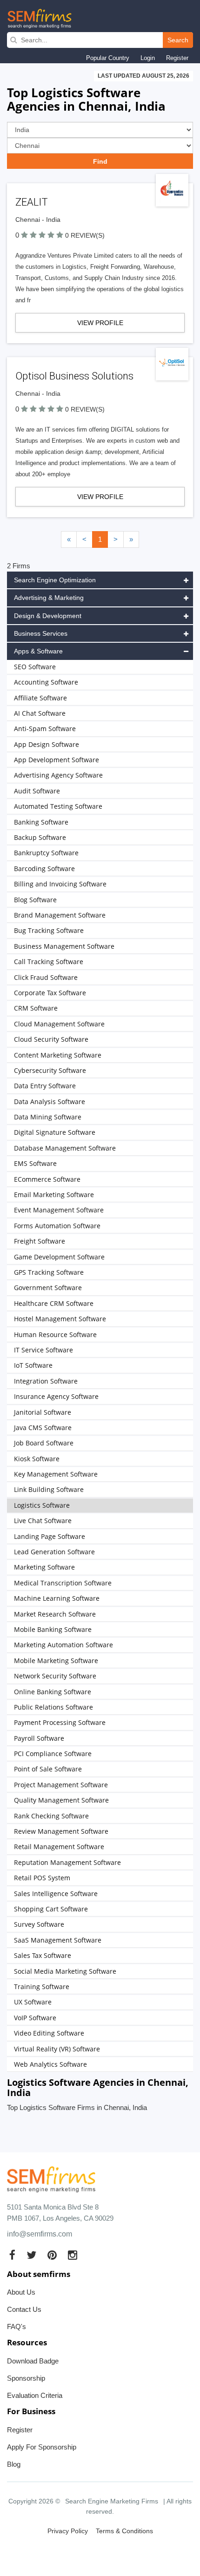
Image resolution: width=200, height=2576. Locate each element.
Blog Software (35, 900)
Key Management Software (56, 1474)
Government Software (48, 1288)
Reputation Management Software (67, 1862)
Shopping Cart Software (51, 1909)
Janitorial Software (43, 1412)
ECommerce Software (47, 1179)
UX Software (33, 2002)
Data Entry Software (45, 1086)
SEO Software (35, 667)
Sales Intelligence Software (56, 1894)
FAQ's (17, 2326)
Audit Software (37, 791)
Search (178, 40)
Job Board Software (44, 1443)
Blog (14, 2464)
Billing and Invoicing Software (60, 884)
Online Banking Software (53, 1692)
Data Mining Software (48, 1117)
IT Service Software (43, 1350)
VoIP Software (35, 2018)
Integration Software (46, 1381)
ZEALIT (32, 202)
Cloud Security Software (51, 1039)
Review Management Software (61, 1831)
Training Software (42, 1987)
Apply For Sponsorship (42, 2447)
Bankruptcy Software (46, 853)
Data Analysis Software (50, 1102)
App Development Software (57, 760)
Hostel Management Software (60, 1319)
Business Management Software (64, 946)
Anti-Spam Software (45, 729)
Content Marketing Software (58, 1055)
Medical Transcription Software (63, 1583)
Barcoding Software (44, 869)
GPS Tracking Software (49, 1272)
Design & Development (48, 616)
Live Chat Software (43, 1521)
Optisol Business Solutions (74, 376)
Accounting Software (46, 682)
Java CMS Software (43, 1428)
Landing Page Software (50, 1536)
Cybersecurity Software (50, 1070)
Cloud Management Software (59, 1024)
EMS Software (35, 1163)
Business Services (41, 633)
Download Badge (33, 2361)
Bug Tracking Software (49, 930)
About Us (21, 2292)
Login (148, 58)
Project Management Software (61, 1785)
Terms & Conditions (124, 2531)
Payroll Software (39, 1738)
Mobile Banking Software (53, 1629)
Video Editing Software (49, 2033)
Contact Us (24, 2309)
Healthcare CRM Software (54, 1303)
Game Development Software (59, 1257)
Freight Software (40, 1241)
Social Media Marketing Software (65, 1971)
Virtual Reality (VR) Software (57, 2049)
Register (177, 58)
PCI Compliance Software (53, 1754)
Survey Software (39, 1924)
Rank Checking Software (51, 1816)
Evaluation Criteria (35, 2395)
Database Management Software (65, 1148)
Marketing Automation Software (63, 1645)
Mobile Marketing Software (56, 1661)
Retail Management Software (59, 1847)
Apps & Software (38, 651)
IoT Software (33, 1365)
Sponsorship (26, 2378)
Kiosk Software (37, 1459)
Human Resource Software (55, 1335)
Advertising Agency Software (58, 775)
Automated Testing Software (58, 806)
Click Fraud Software (46, 977)
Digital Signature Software (55, 1132)
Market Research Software (55, 1614)
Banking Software (41, 822)
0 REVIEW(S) (85, 235)
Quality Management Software (61, 1800)
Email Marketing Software (54, 1195)
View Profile (100, 323)
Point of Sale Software (48, 1769)
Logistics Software (42, 1505)
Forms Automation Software (57, 1226)
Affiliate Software (40, 698)
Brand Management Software (60, 915)
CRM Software (36, 1008)
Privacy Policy (68, 2531)
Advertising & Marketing (49, 598)
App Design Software (47, 744)
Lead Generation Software (54, 1552)
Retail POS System (42, 1878)
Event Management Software (59, 1210)
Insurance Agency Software (56, 1396)
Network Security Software (55, 1676)
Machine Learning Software (57, 1598)
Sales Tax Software (43, 1955)
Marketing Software (44, 1567)
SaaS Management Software (58, 1940)
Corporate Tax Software (50, 993)
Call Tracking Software (49, 962)
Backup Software (40, 837)
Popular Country (108, 58)
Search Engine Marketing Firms (112, 2501)
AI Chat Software (40, 713)
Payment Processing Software (60, 1722)
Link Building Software (49, 1489)
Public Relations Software (53, 1707)
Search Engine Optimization (55, 580)
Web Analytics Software (50, 2064)
